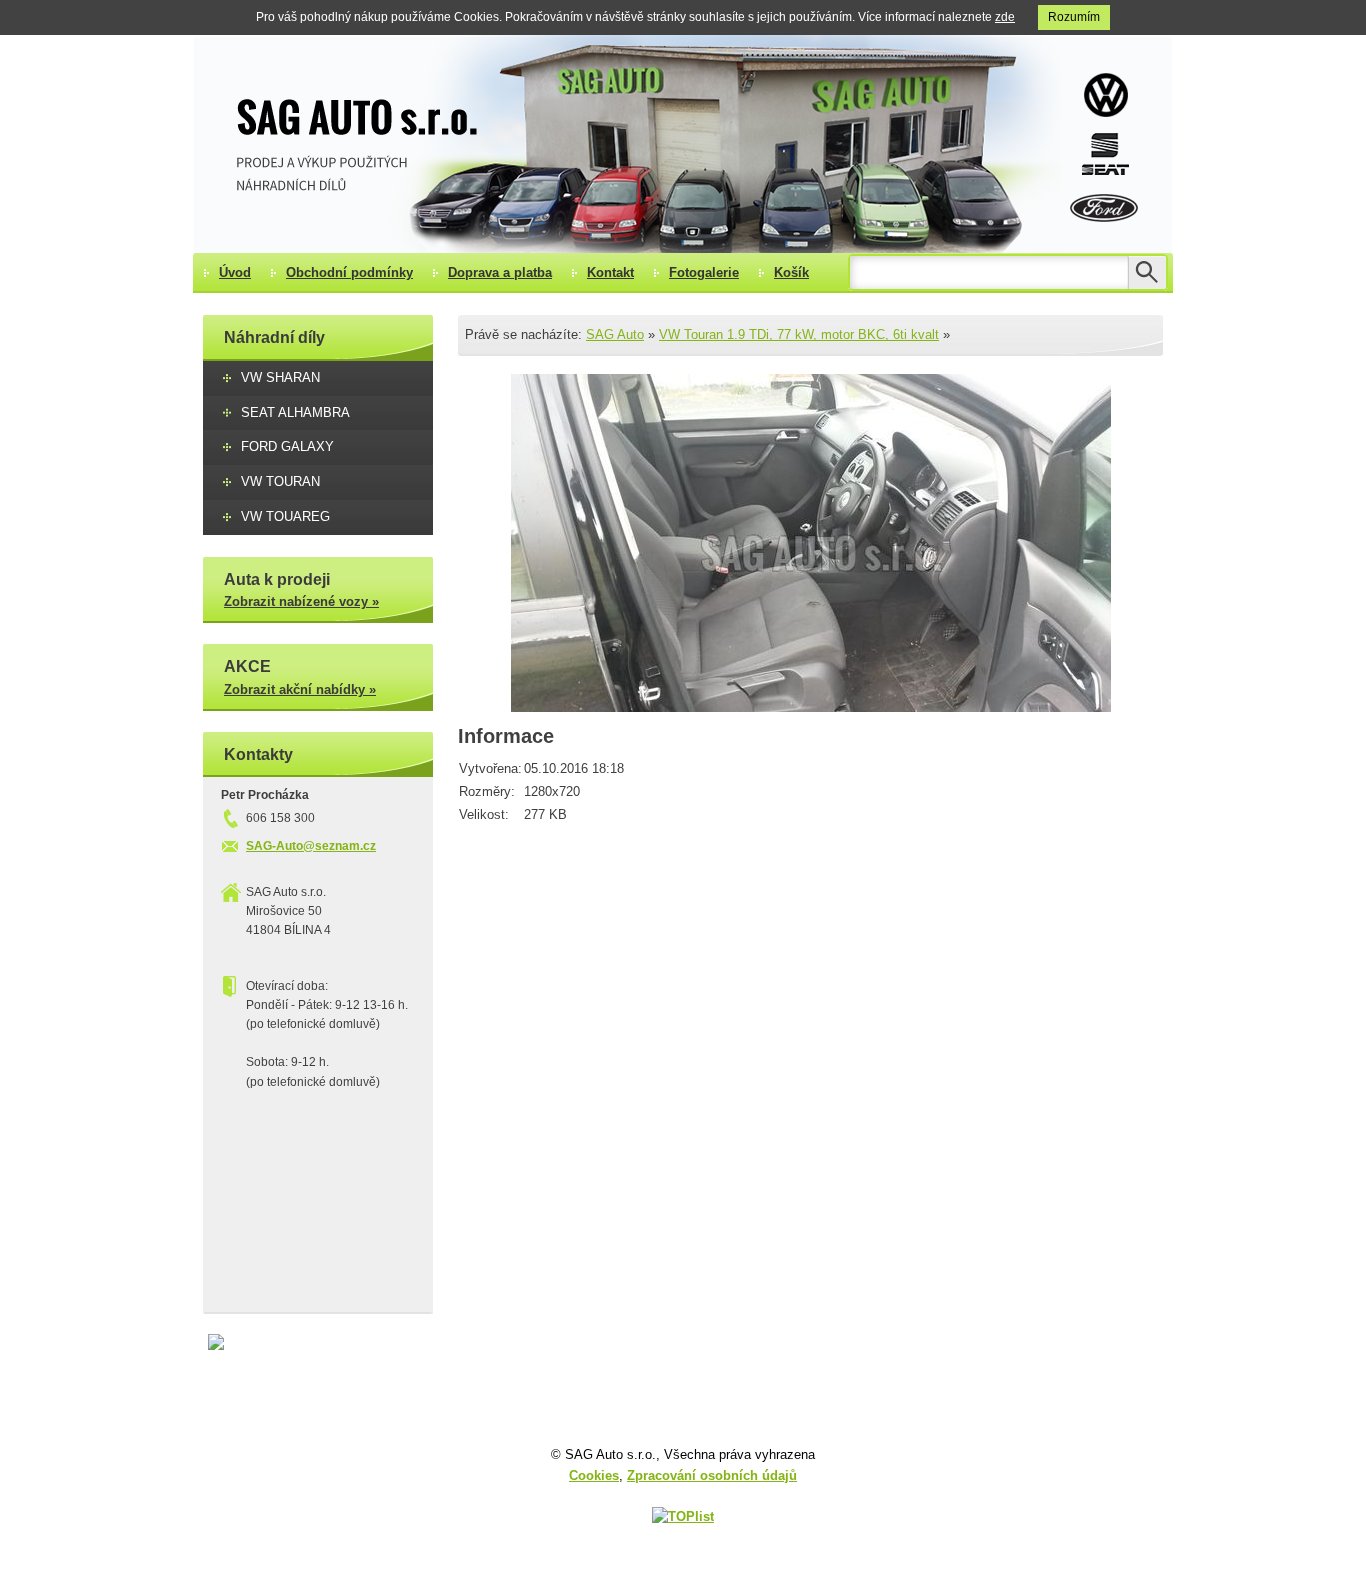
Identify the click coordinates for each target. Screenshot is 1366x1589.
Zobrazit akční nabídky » (300, 689)
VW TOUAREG (285, 516)
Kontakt (610, 272)
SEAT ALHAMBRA (295, 412)
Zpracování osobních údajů (712, 1475)
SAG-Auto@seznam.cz (311, 846)
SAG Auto (615, 334)
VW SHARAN (280, 377)
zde (1005, 17)
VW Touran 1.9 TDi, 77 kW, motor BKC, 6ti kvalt (799, 334)
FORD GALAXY (287, 446)
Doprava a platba (500, 272)
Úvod (235, 272)
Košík (791, 272)
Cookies (594, 1475)
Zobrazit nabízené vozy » (301, 601)
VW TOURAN (280, 481)
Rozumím (1074, 17)
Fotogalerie (704, 272)
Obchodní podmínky (349, 272)
